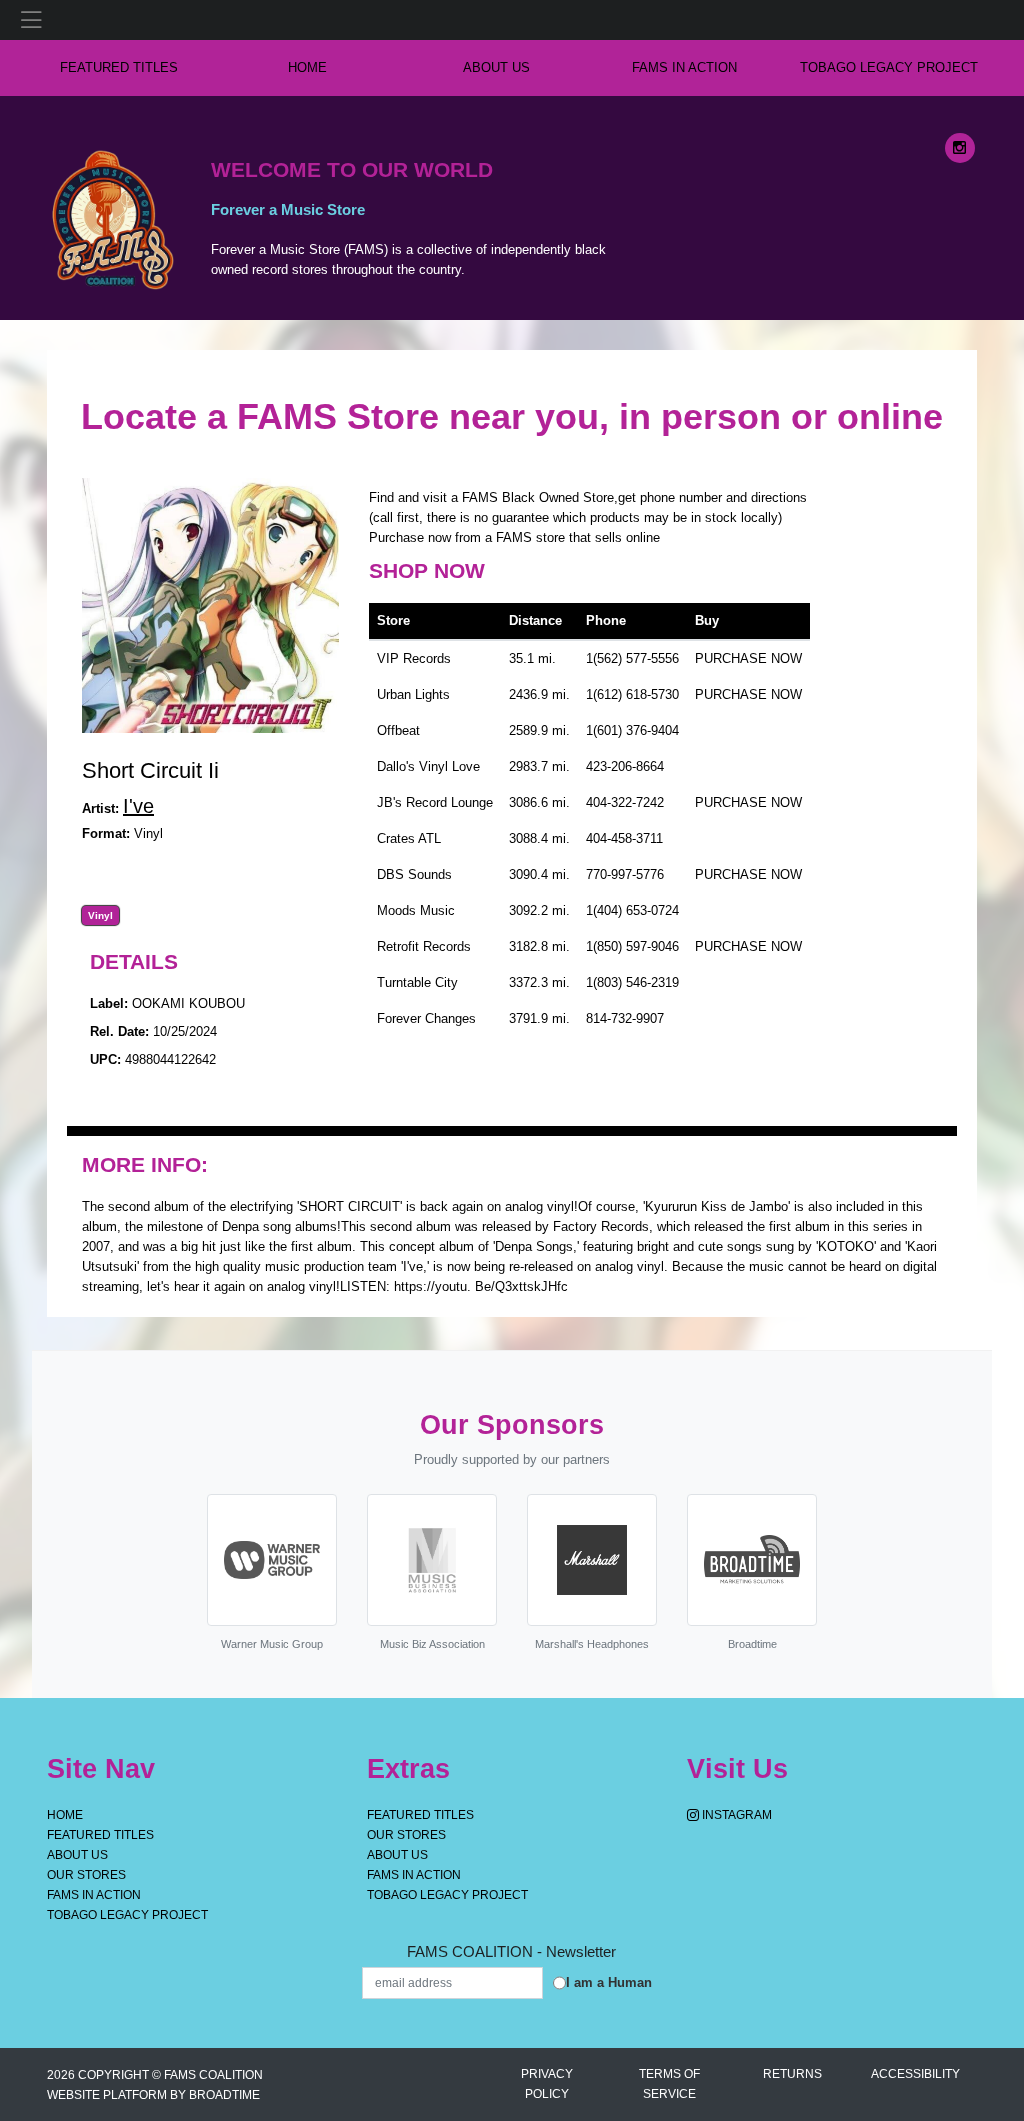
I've (138, 806)
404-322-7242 (625, 802)
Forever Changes (426, 1018)
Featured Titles (119, 67)
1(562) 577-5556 (632, 658)
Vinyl (100, 916)
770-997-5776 (625, 874)
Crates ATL (409, 838)
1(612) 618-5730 (632, 694)
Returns (792, 2074)
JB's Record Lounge (435, 802)
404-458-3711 (624, 838)
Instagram (735, 1815)
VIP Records (414, 658)
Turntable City (417, 982)
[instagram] (960, 148)
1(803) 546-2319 (632, 982)
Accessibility (915, 2074)
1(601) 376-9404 (632, 730)
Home (65, 1815)
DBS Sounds (414, 874)
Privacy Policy (547, 2084)
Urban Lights (413, 694)
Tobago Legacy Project (889, 67)
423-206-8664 (625, 766)
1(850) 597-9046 (632, 946)
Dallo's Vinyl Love (428, 766)
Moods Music (416, 910)
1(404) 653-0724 (632, 910)
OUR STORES (86, 1875)
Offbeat (398, 730)
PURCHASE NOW (748, 658)
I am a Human (609, 1982)
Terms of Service (669, 2084)
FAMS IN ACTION (684, 67)
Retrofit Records (424, 946)
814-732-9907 (625, 1018)
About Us (496, 67)
